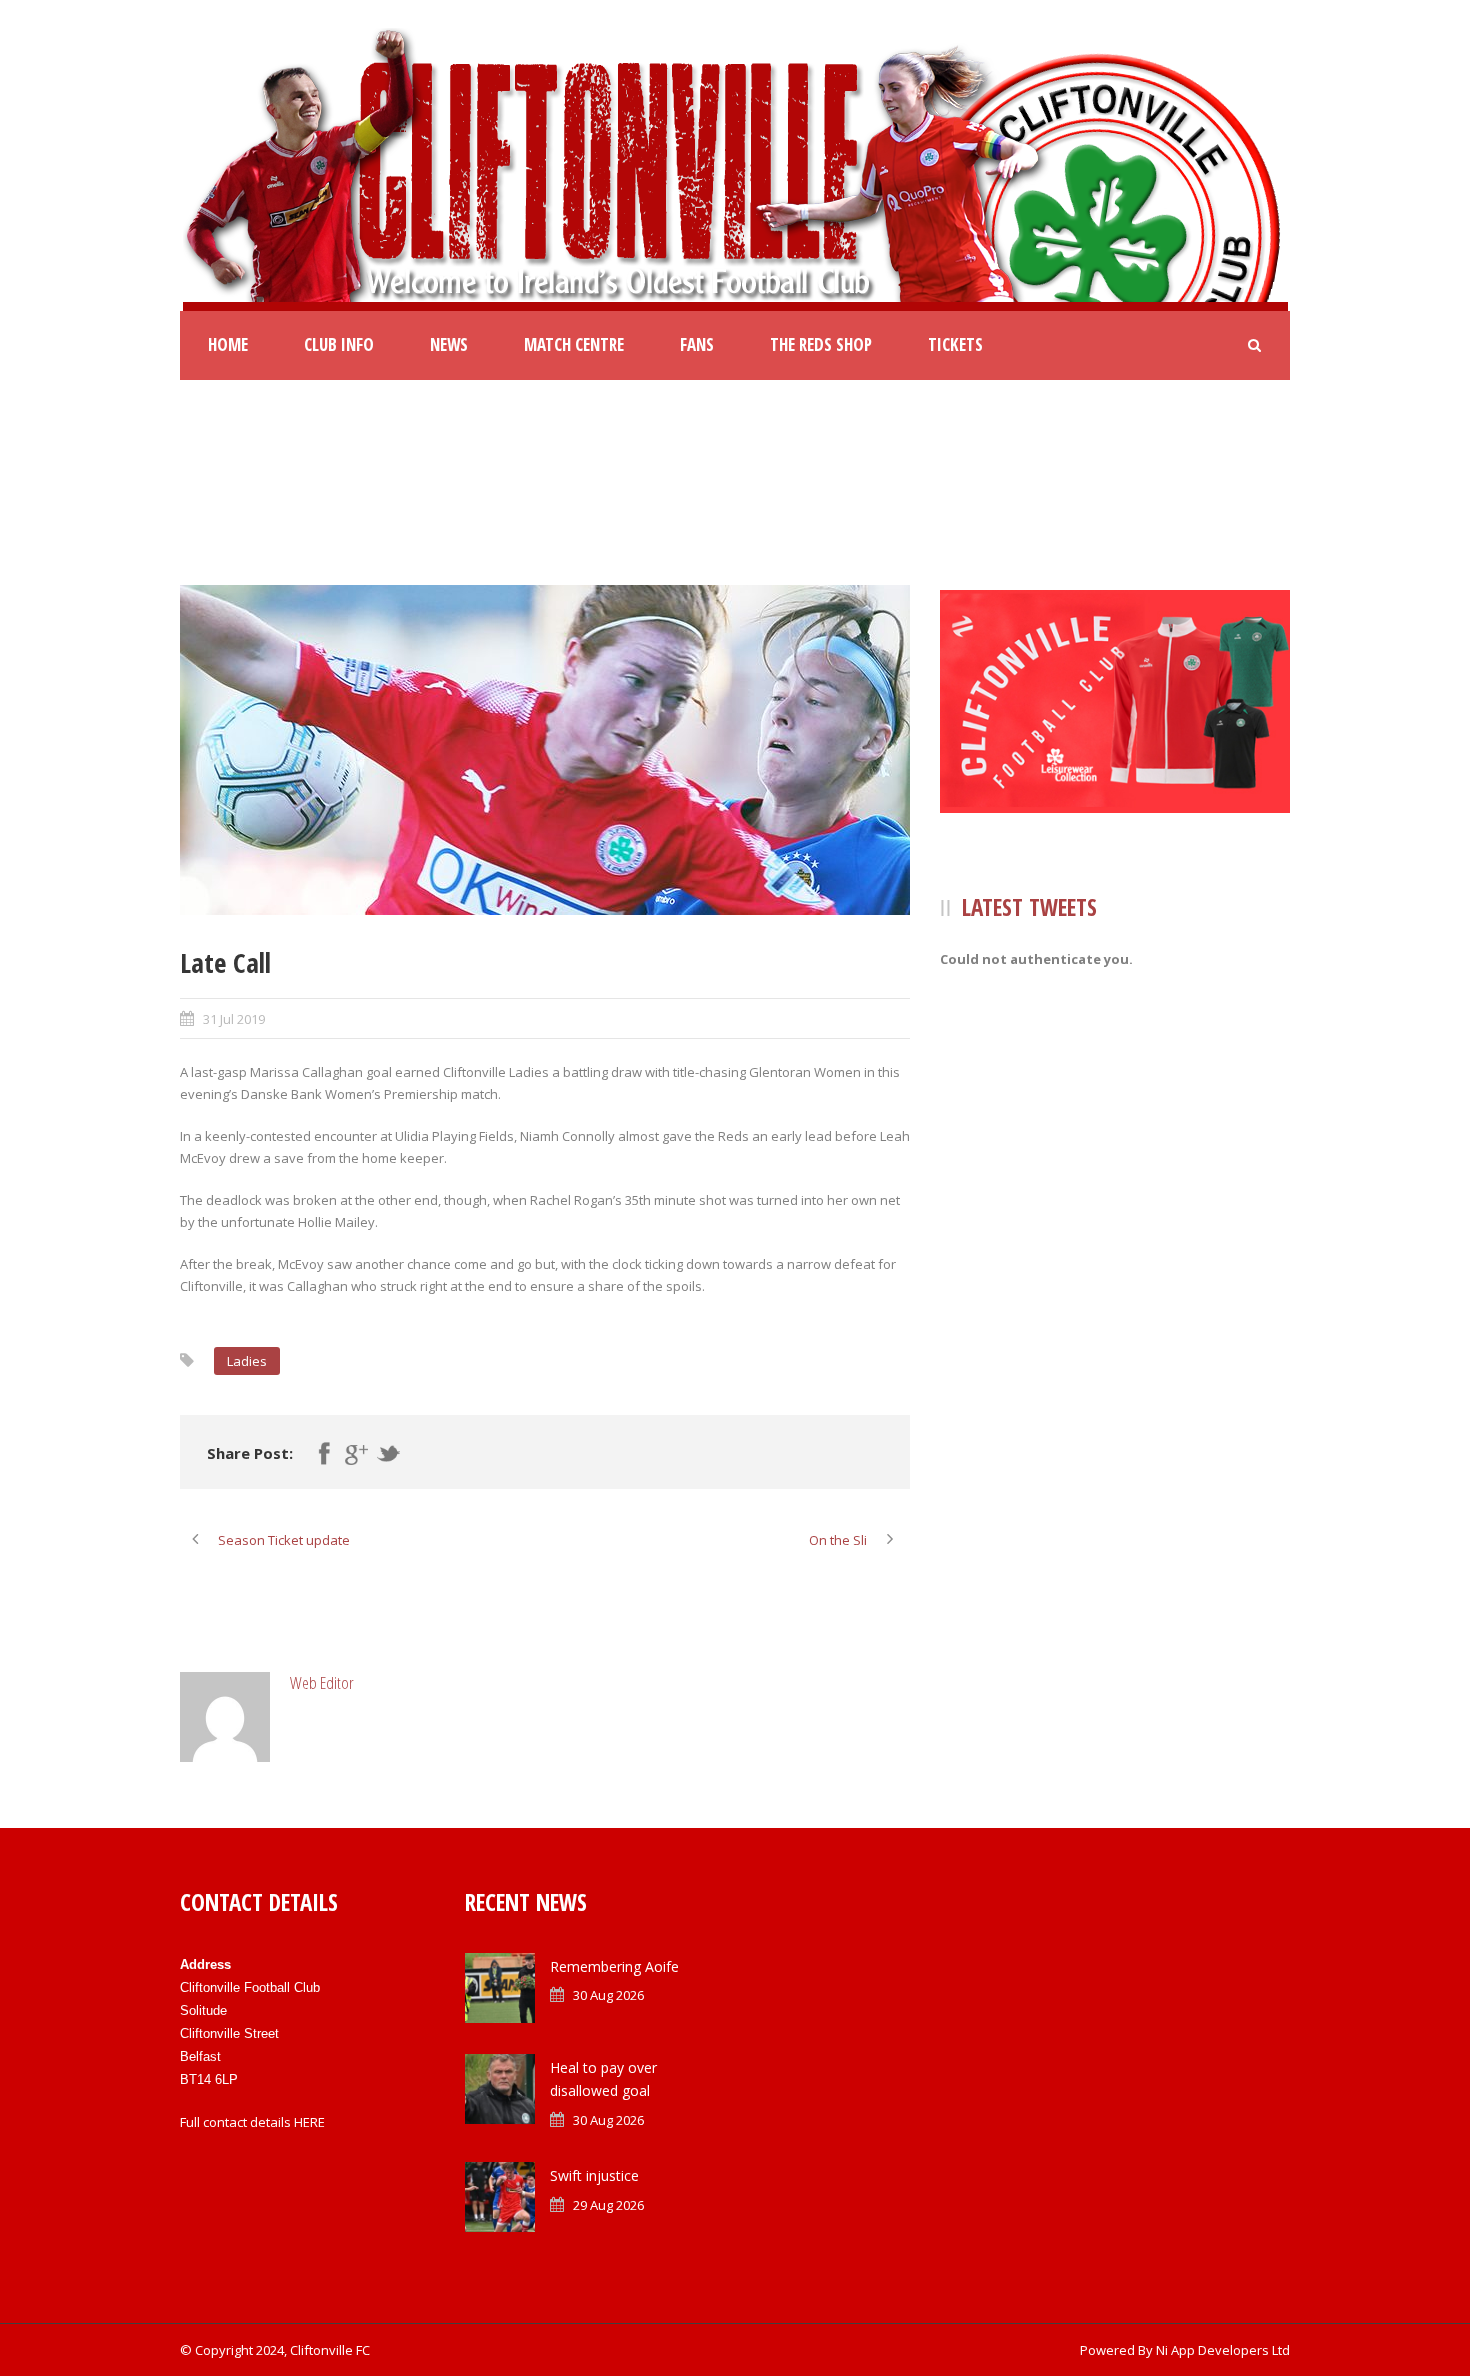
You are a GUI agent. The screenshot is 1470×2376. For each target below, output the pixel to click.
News (449, 344)
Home (228, 344)
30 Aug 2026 (608, 1995)
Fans (697, 344)
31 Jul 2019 (234, 1019)
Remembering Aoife (614, 1966)
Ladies (247, 1361)
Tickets (955, 344)
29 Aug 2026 (608, 2205)
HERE (309, 2122)
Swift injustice (594, 2175)
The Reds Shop (821, 344)
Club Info (339, 344)
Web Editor (322, 1682)
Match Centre (574, 344)
